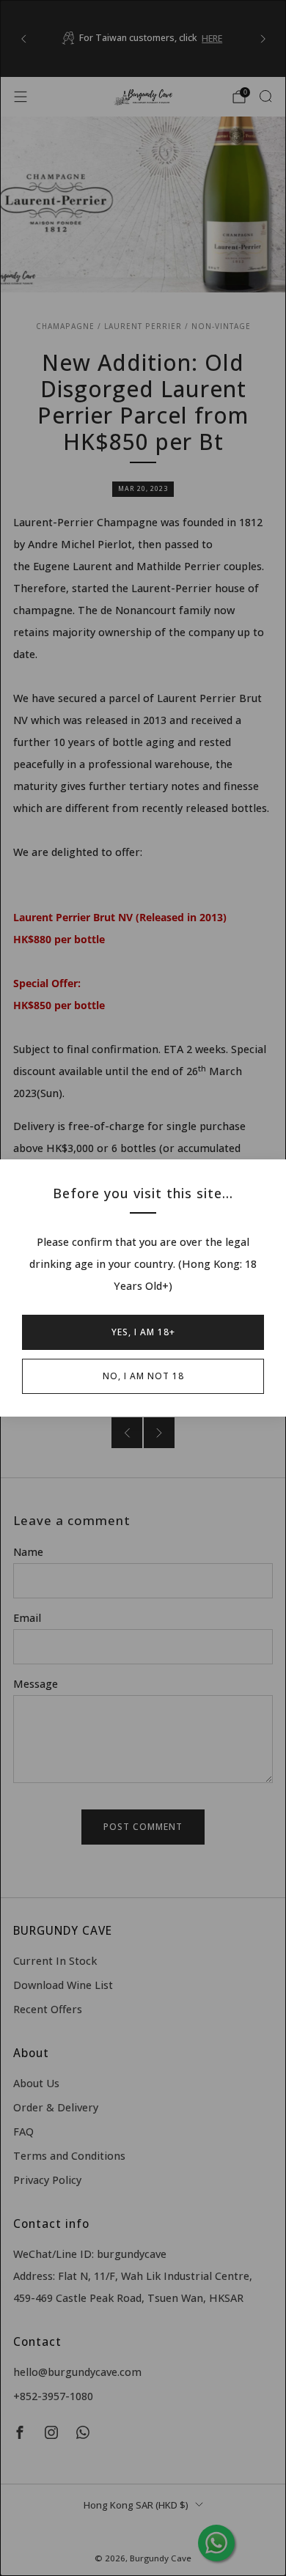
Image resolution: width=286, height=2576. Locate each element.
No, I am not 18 (143, 1376)
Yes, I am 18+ (143, 1332)
